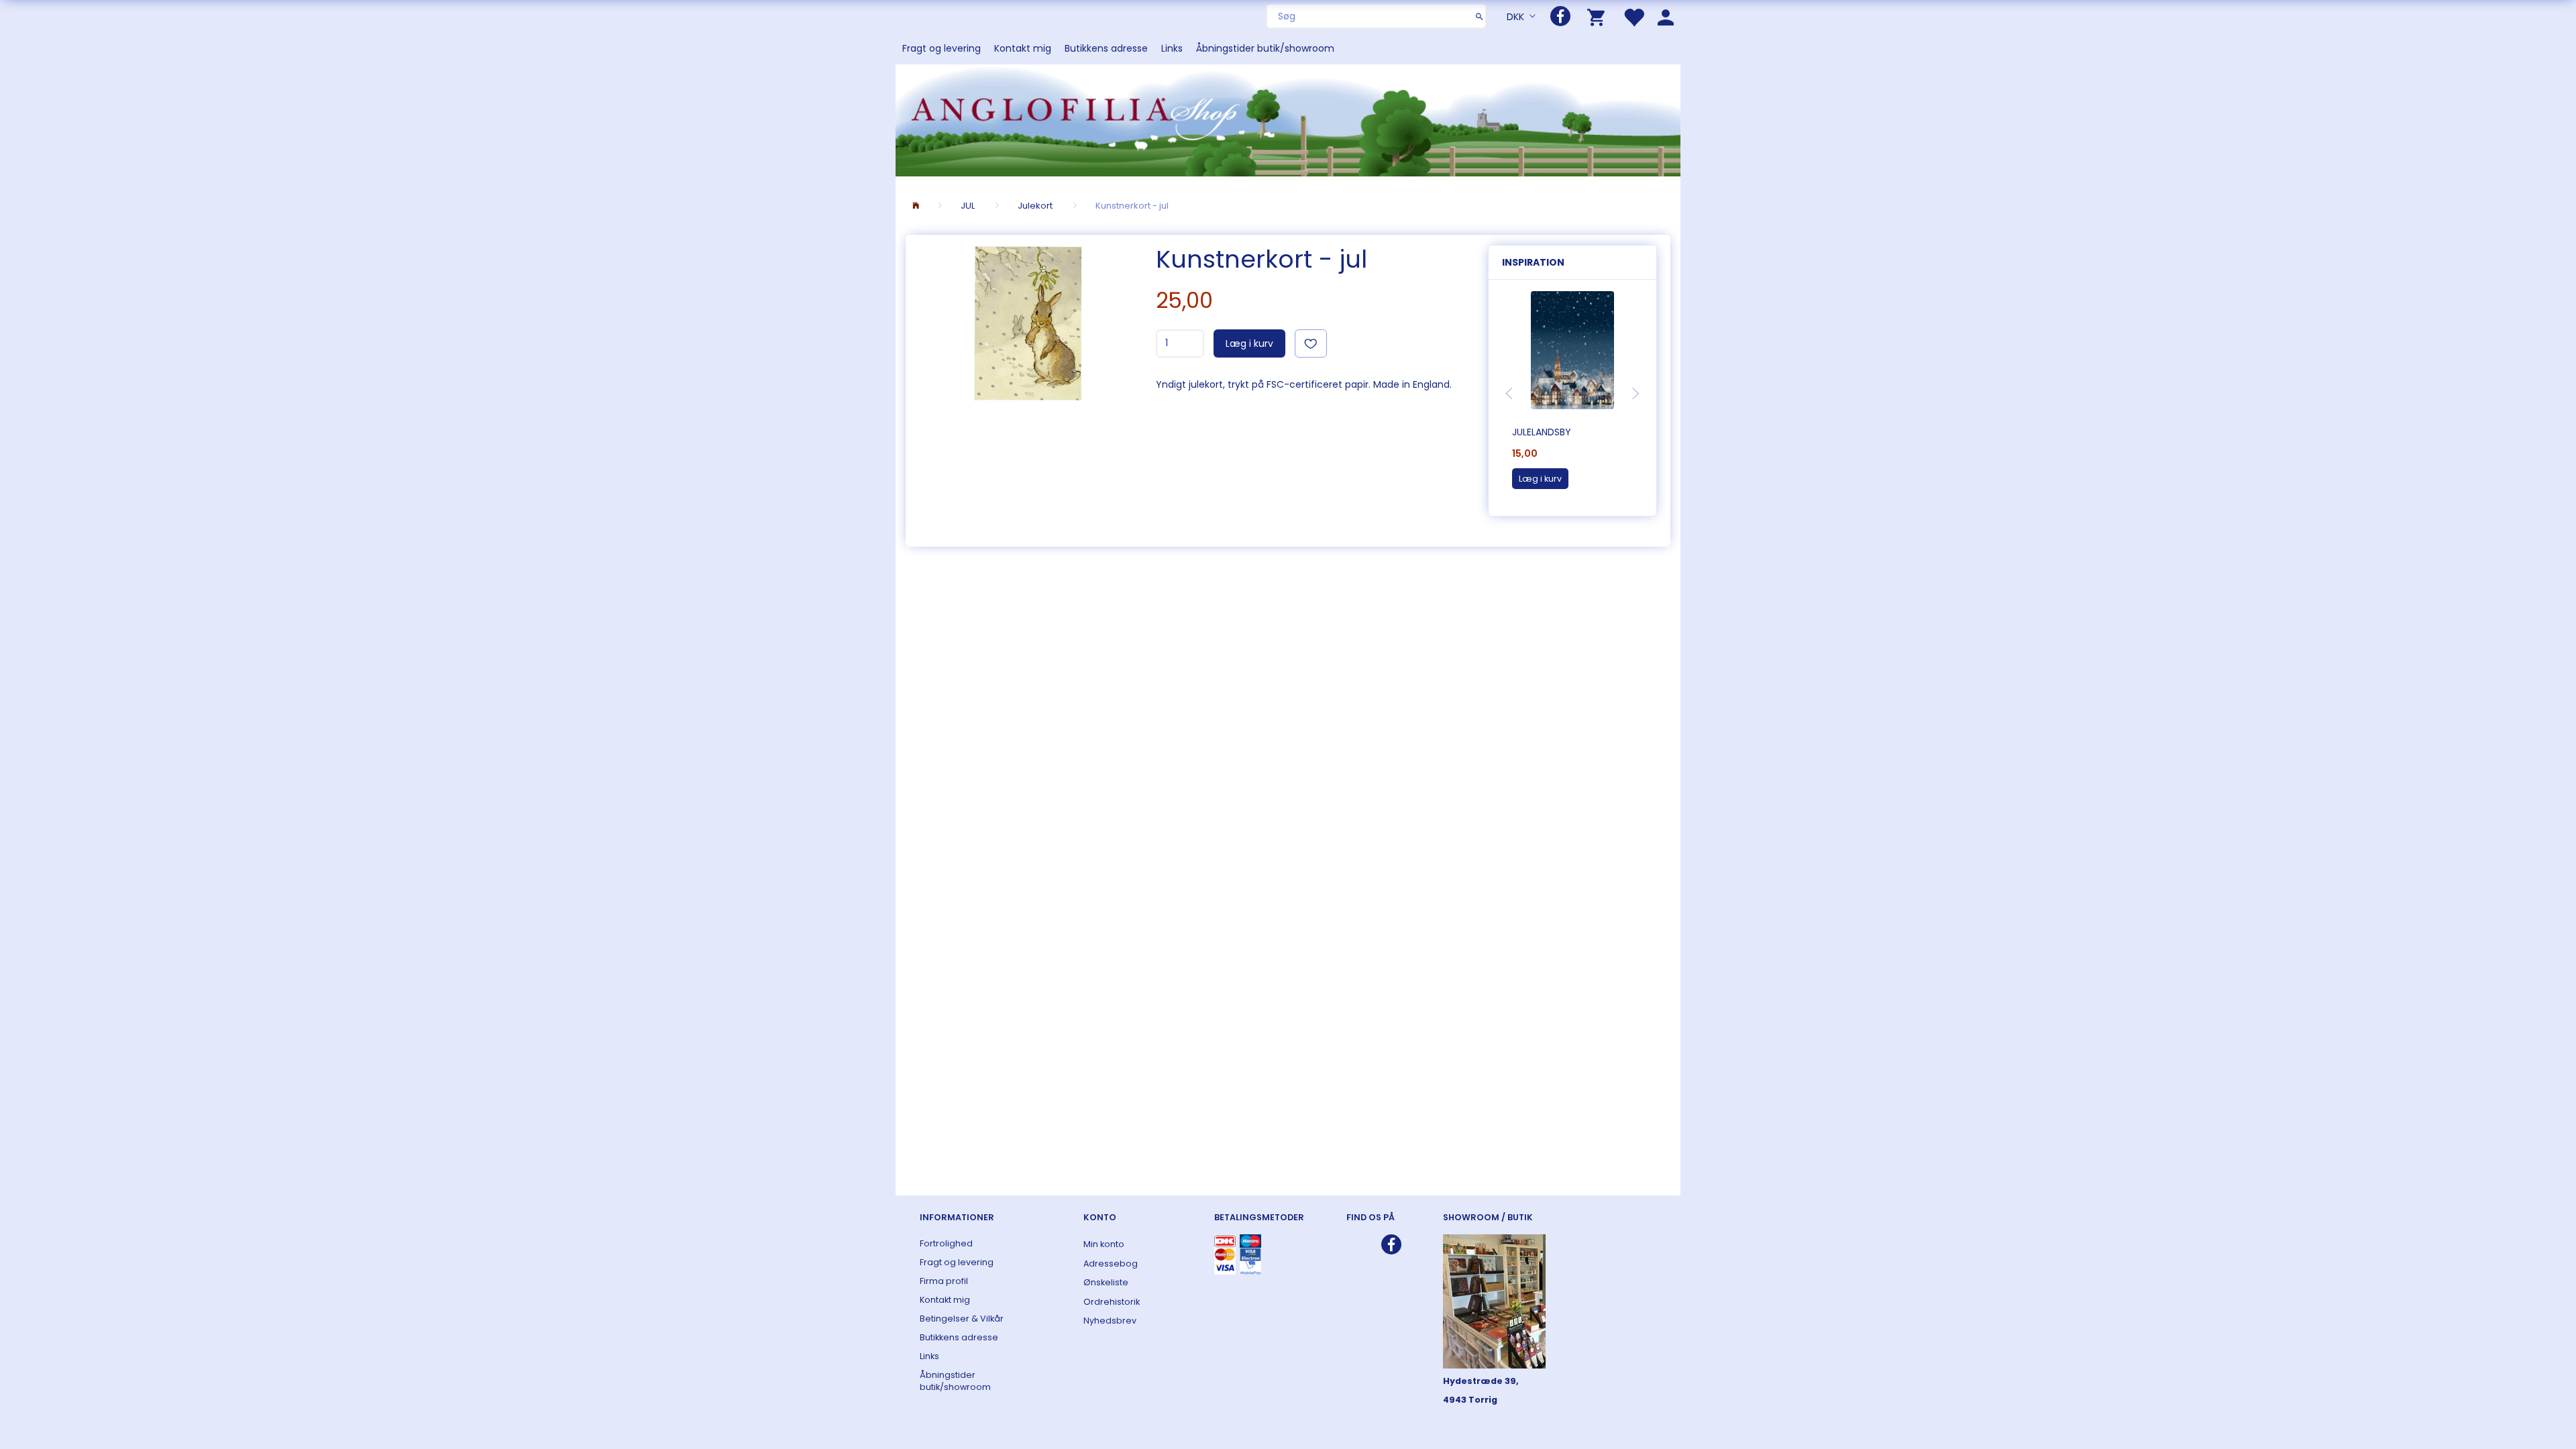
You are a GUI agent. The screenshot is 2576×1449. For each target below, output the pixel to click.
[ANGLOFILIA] (1288, 119)
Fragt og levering (942, 48)
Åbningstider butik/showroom (1265, 48)
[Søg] (1480, 16)
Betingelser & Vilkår (962, 1319)
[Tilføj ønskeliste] (1311, 343)
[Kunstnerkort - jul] (1027, 326)
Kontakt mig (1023, 48)
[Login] (1666, 16)
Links (1172, 48)
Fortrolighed (946, 1243)
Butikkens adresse (1106, 48)
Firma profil (944, 1281)
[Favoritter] (1633, 16)
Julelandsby (1542, 432)
